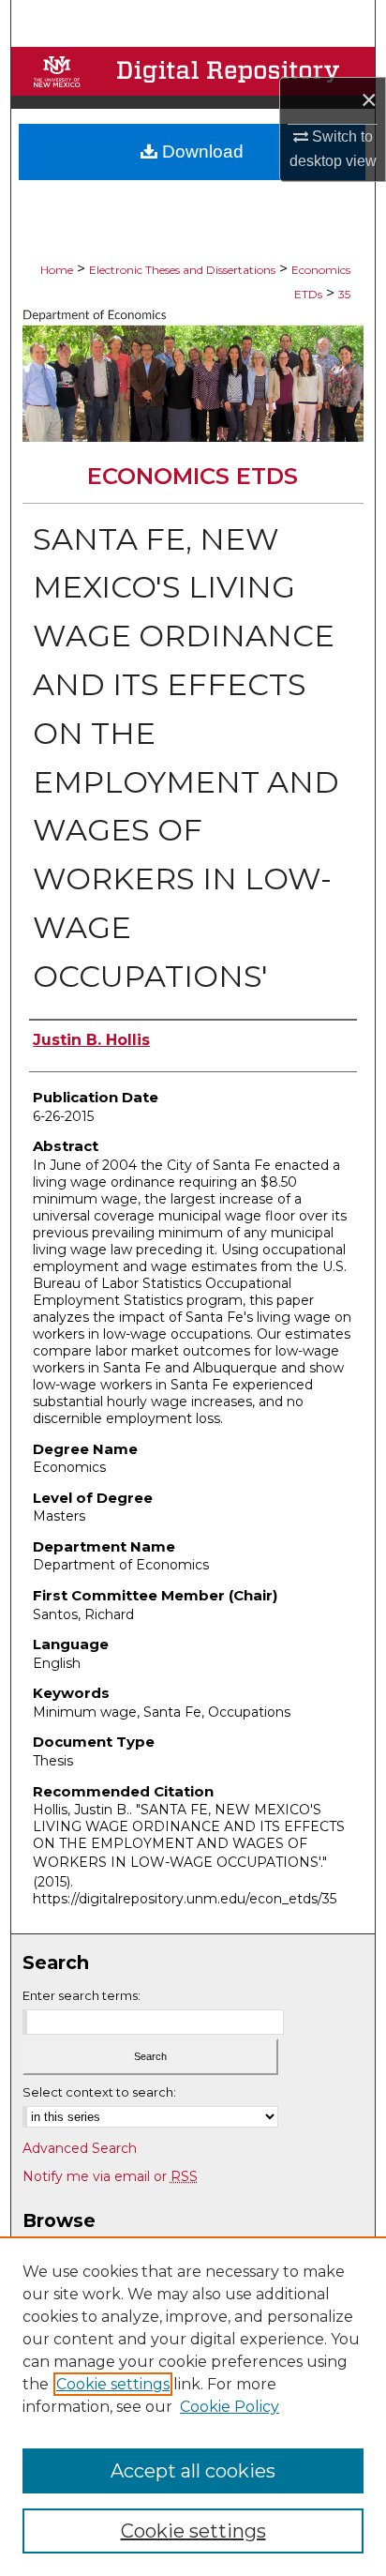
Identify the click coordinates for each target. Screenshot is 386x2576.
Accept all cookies (193, 2471)
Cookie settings (113, 2384)
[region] (193, 2406)
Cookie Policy (230, 2407)
